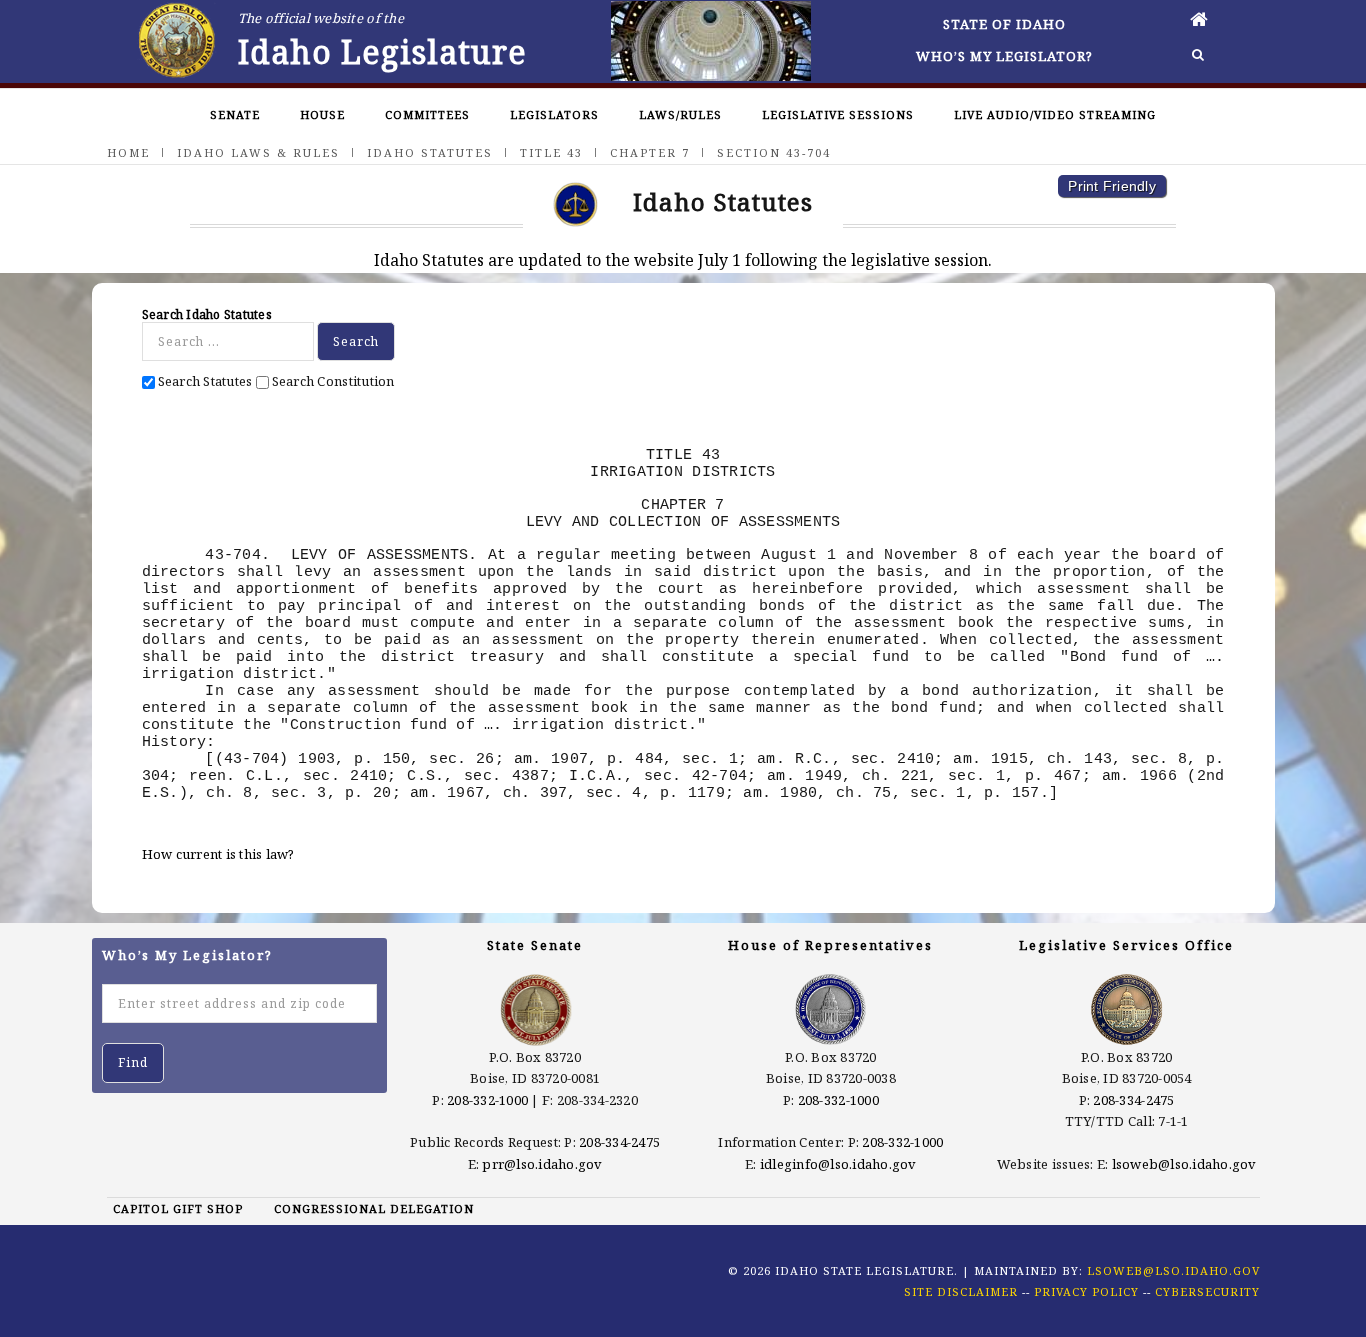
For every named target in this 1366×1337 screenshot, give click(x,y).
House (322, 114)
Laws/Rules (680, 114)
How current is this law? (218, 854)
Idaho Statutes (430, 152)
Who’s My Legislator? (1004, 56)
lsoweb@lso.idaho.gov (1184, 1164)
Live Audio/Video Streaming (1055, 114)
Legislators (554, 114)
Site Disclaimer (961, 1291)
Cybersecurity (1207, 1291)
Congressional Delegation (374, 1208)
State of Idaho (1004, 24)
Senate (235, 114)
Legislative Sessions (838, 114)
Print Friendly (1112, 186)
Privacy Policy (1086, 1291)
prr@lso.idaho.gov (542, 1164)
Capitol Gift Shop (178, 1208)
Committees (427, 114)
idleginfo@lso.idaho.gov (838, 1164)
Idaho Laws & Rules (258, 152)
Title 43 (551, 152)
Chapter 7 (650, 152)
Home (128, 152)
